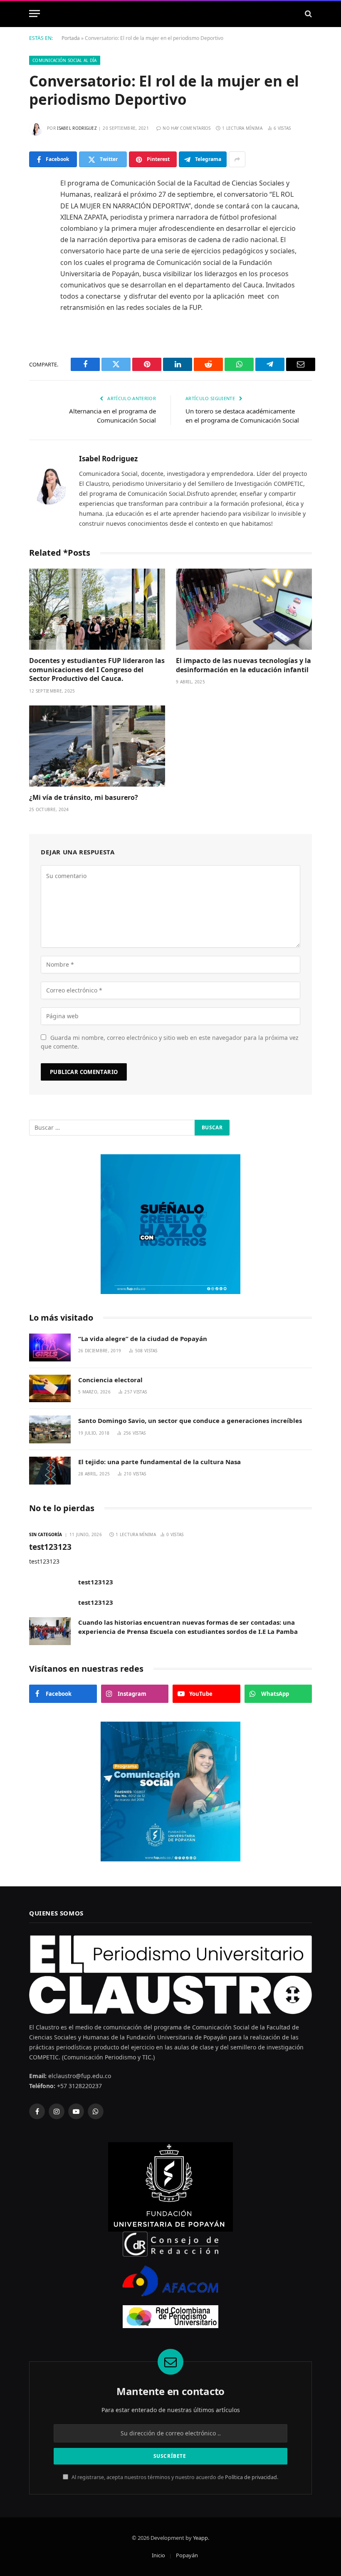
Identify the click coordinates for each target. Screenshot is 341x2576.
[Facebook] (37, 205)
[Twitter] (37, 227)
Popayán (187, 2555)
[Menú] (35, 14)
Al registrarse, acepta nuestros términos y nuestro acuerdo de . (174, 2477)
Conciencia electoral (110, 1380)
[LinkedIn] (37, 248)
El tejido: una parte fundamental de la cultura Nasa (159, 1462)
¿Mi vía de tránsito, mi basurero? (84, 798)
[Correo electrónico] (37, 312)
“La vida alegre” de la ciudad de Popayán (143, 1339)
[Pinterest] (37, 269)
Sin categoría (46, 1534)
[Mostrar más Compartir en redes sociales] (237, 159)
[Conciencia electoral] (50, 1389)
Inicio (158, 2555)
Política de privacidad (251, 2477)
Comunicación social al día (65, 60)
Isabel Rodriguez (77, 128)
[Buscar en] (308, 14)
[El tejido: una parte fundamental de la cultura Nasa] (50, 1471)
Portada (71, 38)
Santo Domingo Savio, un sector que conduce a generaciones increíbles (190, 1420)
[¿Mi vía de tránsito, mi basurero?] (97, 746)
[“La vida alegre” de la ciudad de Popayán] (50, 1347)
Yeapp (200, 2538)
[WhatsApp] (37, 290)
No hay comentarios (187, 128)
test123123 (50, 1547)
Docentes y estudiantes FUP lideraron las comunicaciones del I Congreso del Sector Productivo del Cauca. (97, 670)
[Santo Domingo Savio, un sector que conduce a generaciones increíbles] (50, 1429)
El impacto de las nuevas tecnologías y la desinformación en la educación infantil (243, 665)
